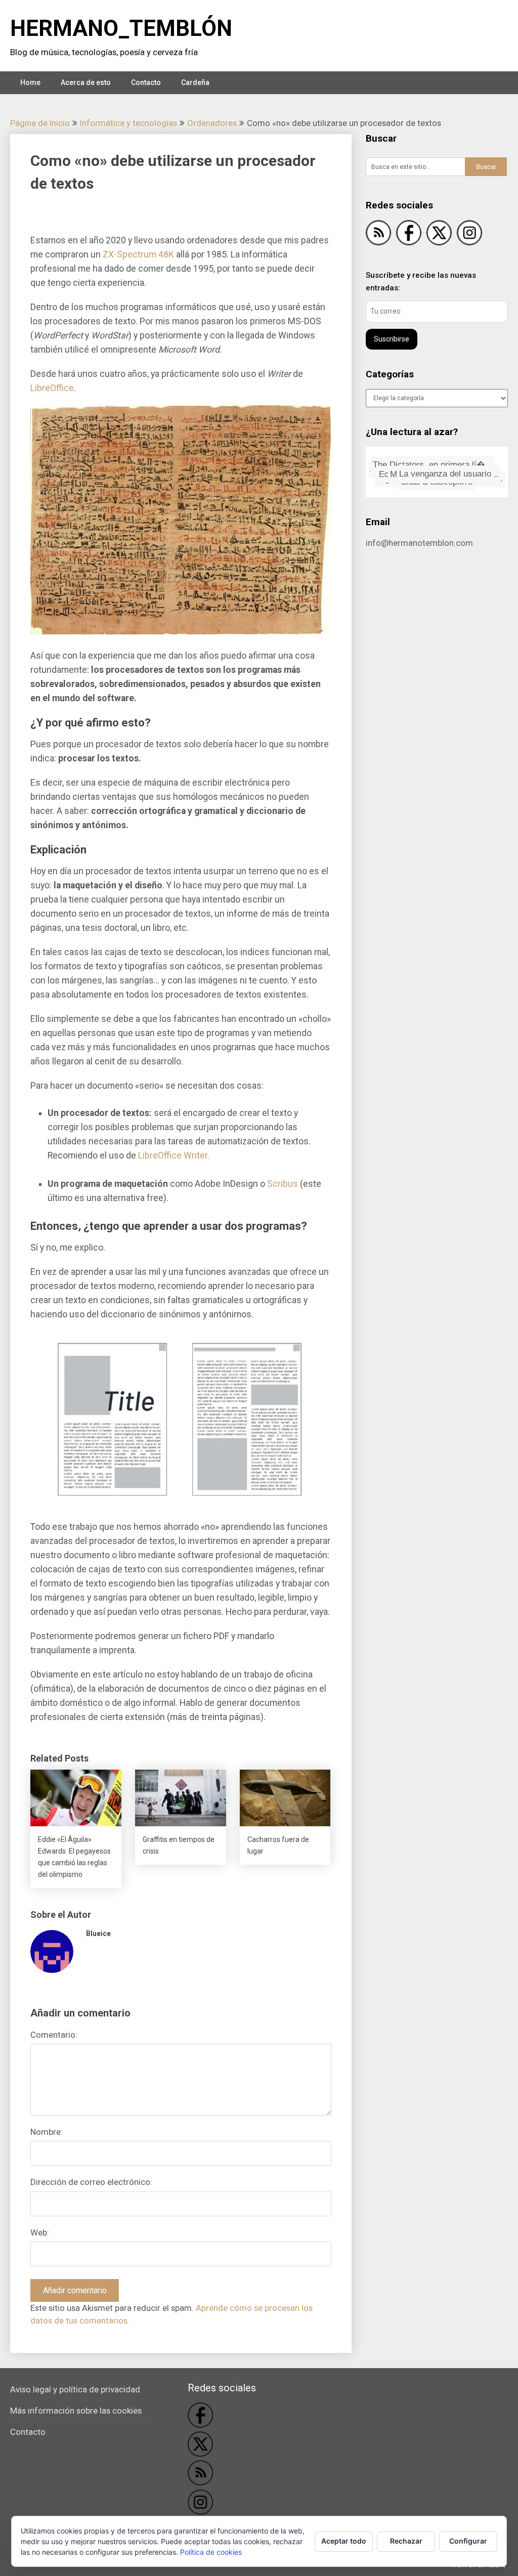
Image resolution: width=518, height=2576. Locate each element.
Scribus (283, 1184)
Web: (40, 2232)
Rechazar (406, 2541)
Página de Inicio (40, 123)
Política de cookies (211, 2552)
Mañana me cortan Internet (437, 459)
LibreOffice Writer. (174, 1155)
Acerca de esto (86, 82)
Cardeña (195, 82)
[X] (439, 234)
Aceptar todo (344, 2541)
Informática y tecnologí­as (128, 123)
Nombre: (47, 2132)
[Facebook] (409, 234)
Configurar (468, 2541)
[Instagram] (469, 234)
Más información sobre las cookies (76, 2411)
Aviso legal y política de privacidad (75, 2389)
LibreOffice (52, 388)
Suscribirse (392, 339)
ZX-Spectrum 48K (138, 254)
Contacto (146, 82)
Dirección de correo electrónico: (91, 2182)
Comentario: (54, 2035)
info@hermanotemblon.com (419, 543)
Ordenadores (212, 123)
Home (30, 82)
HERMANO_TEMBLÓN (121, 28)
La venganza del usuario (441, 472)
